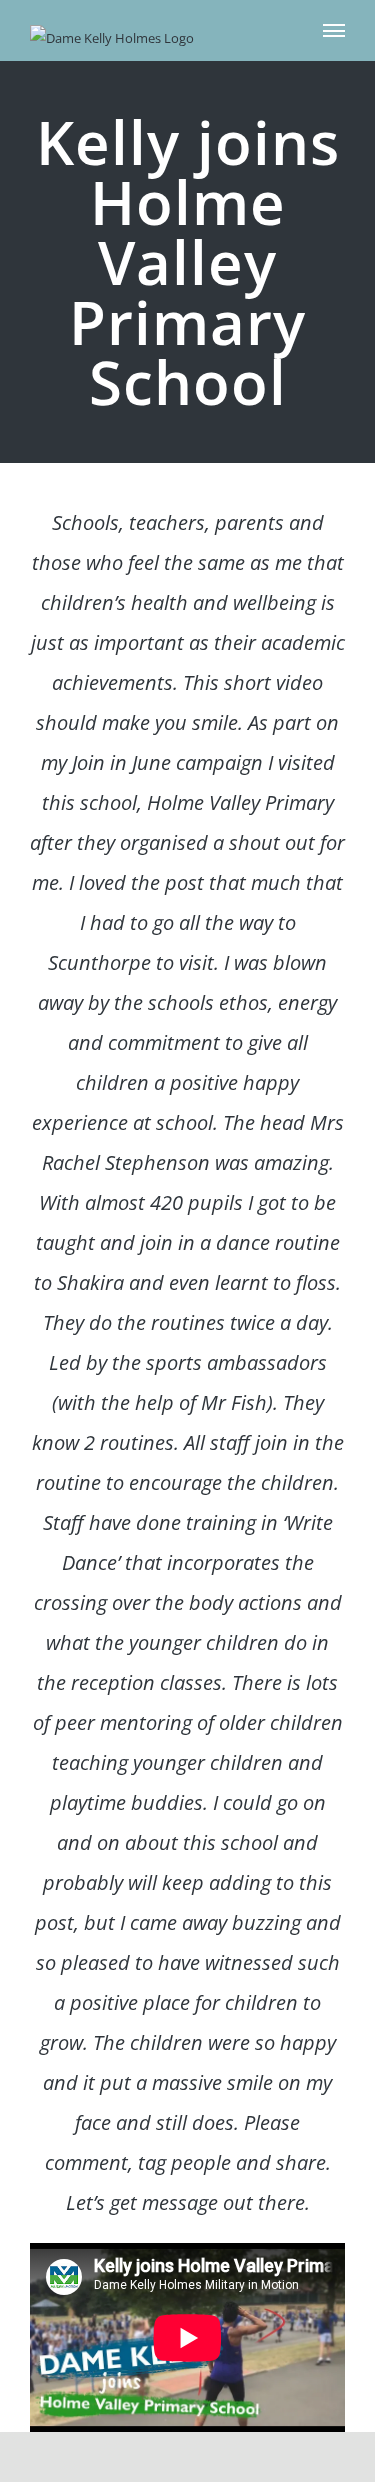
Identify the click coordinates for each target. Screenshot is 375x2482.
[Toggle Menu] (334, 31)
